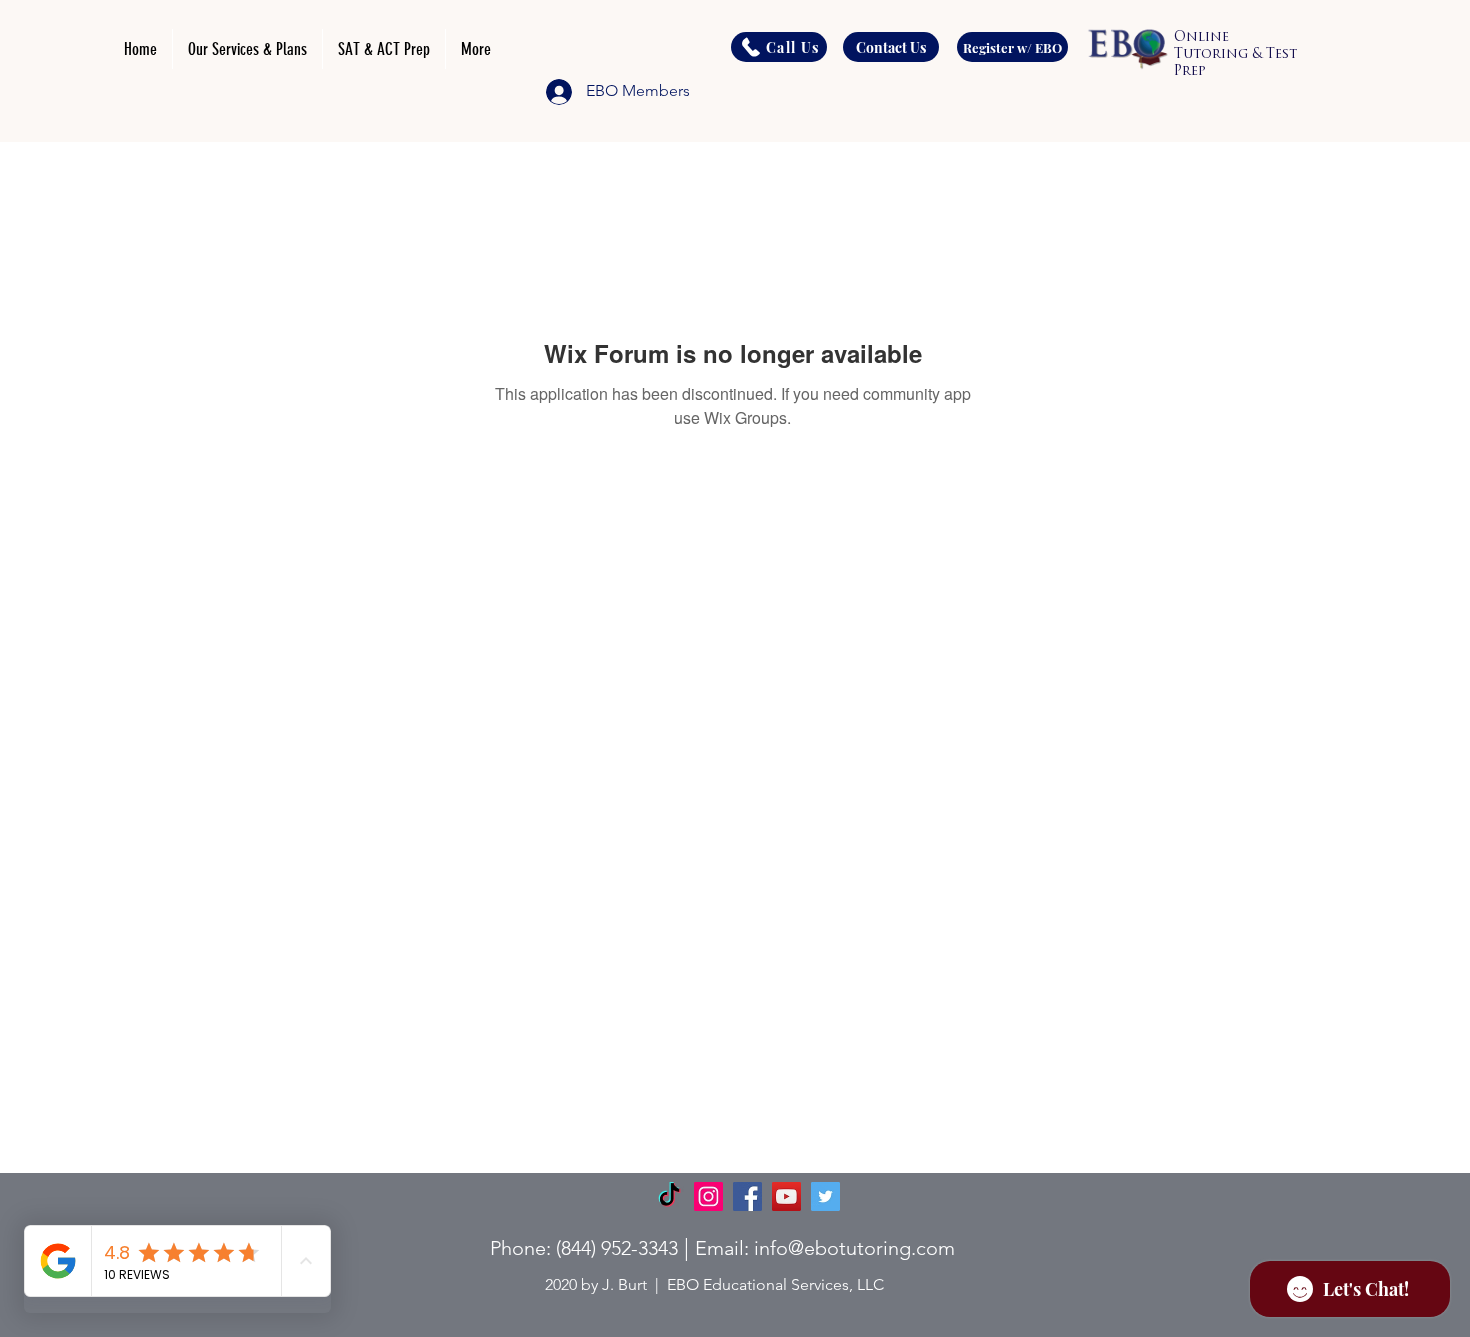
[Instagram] (708, 1196)
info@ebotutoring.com (854, 1248)
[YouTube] (786, 1196)
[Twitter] (825, 1196)
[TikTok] (669, 1196)
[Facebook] (747, 1196)
